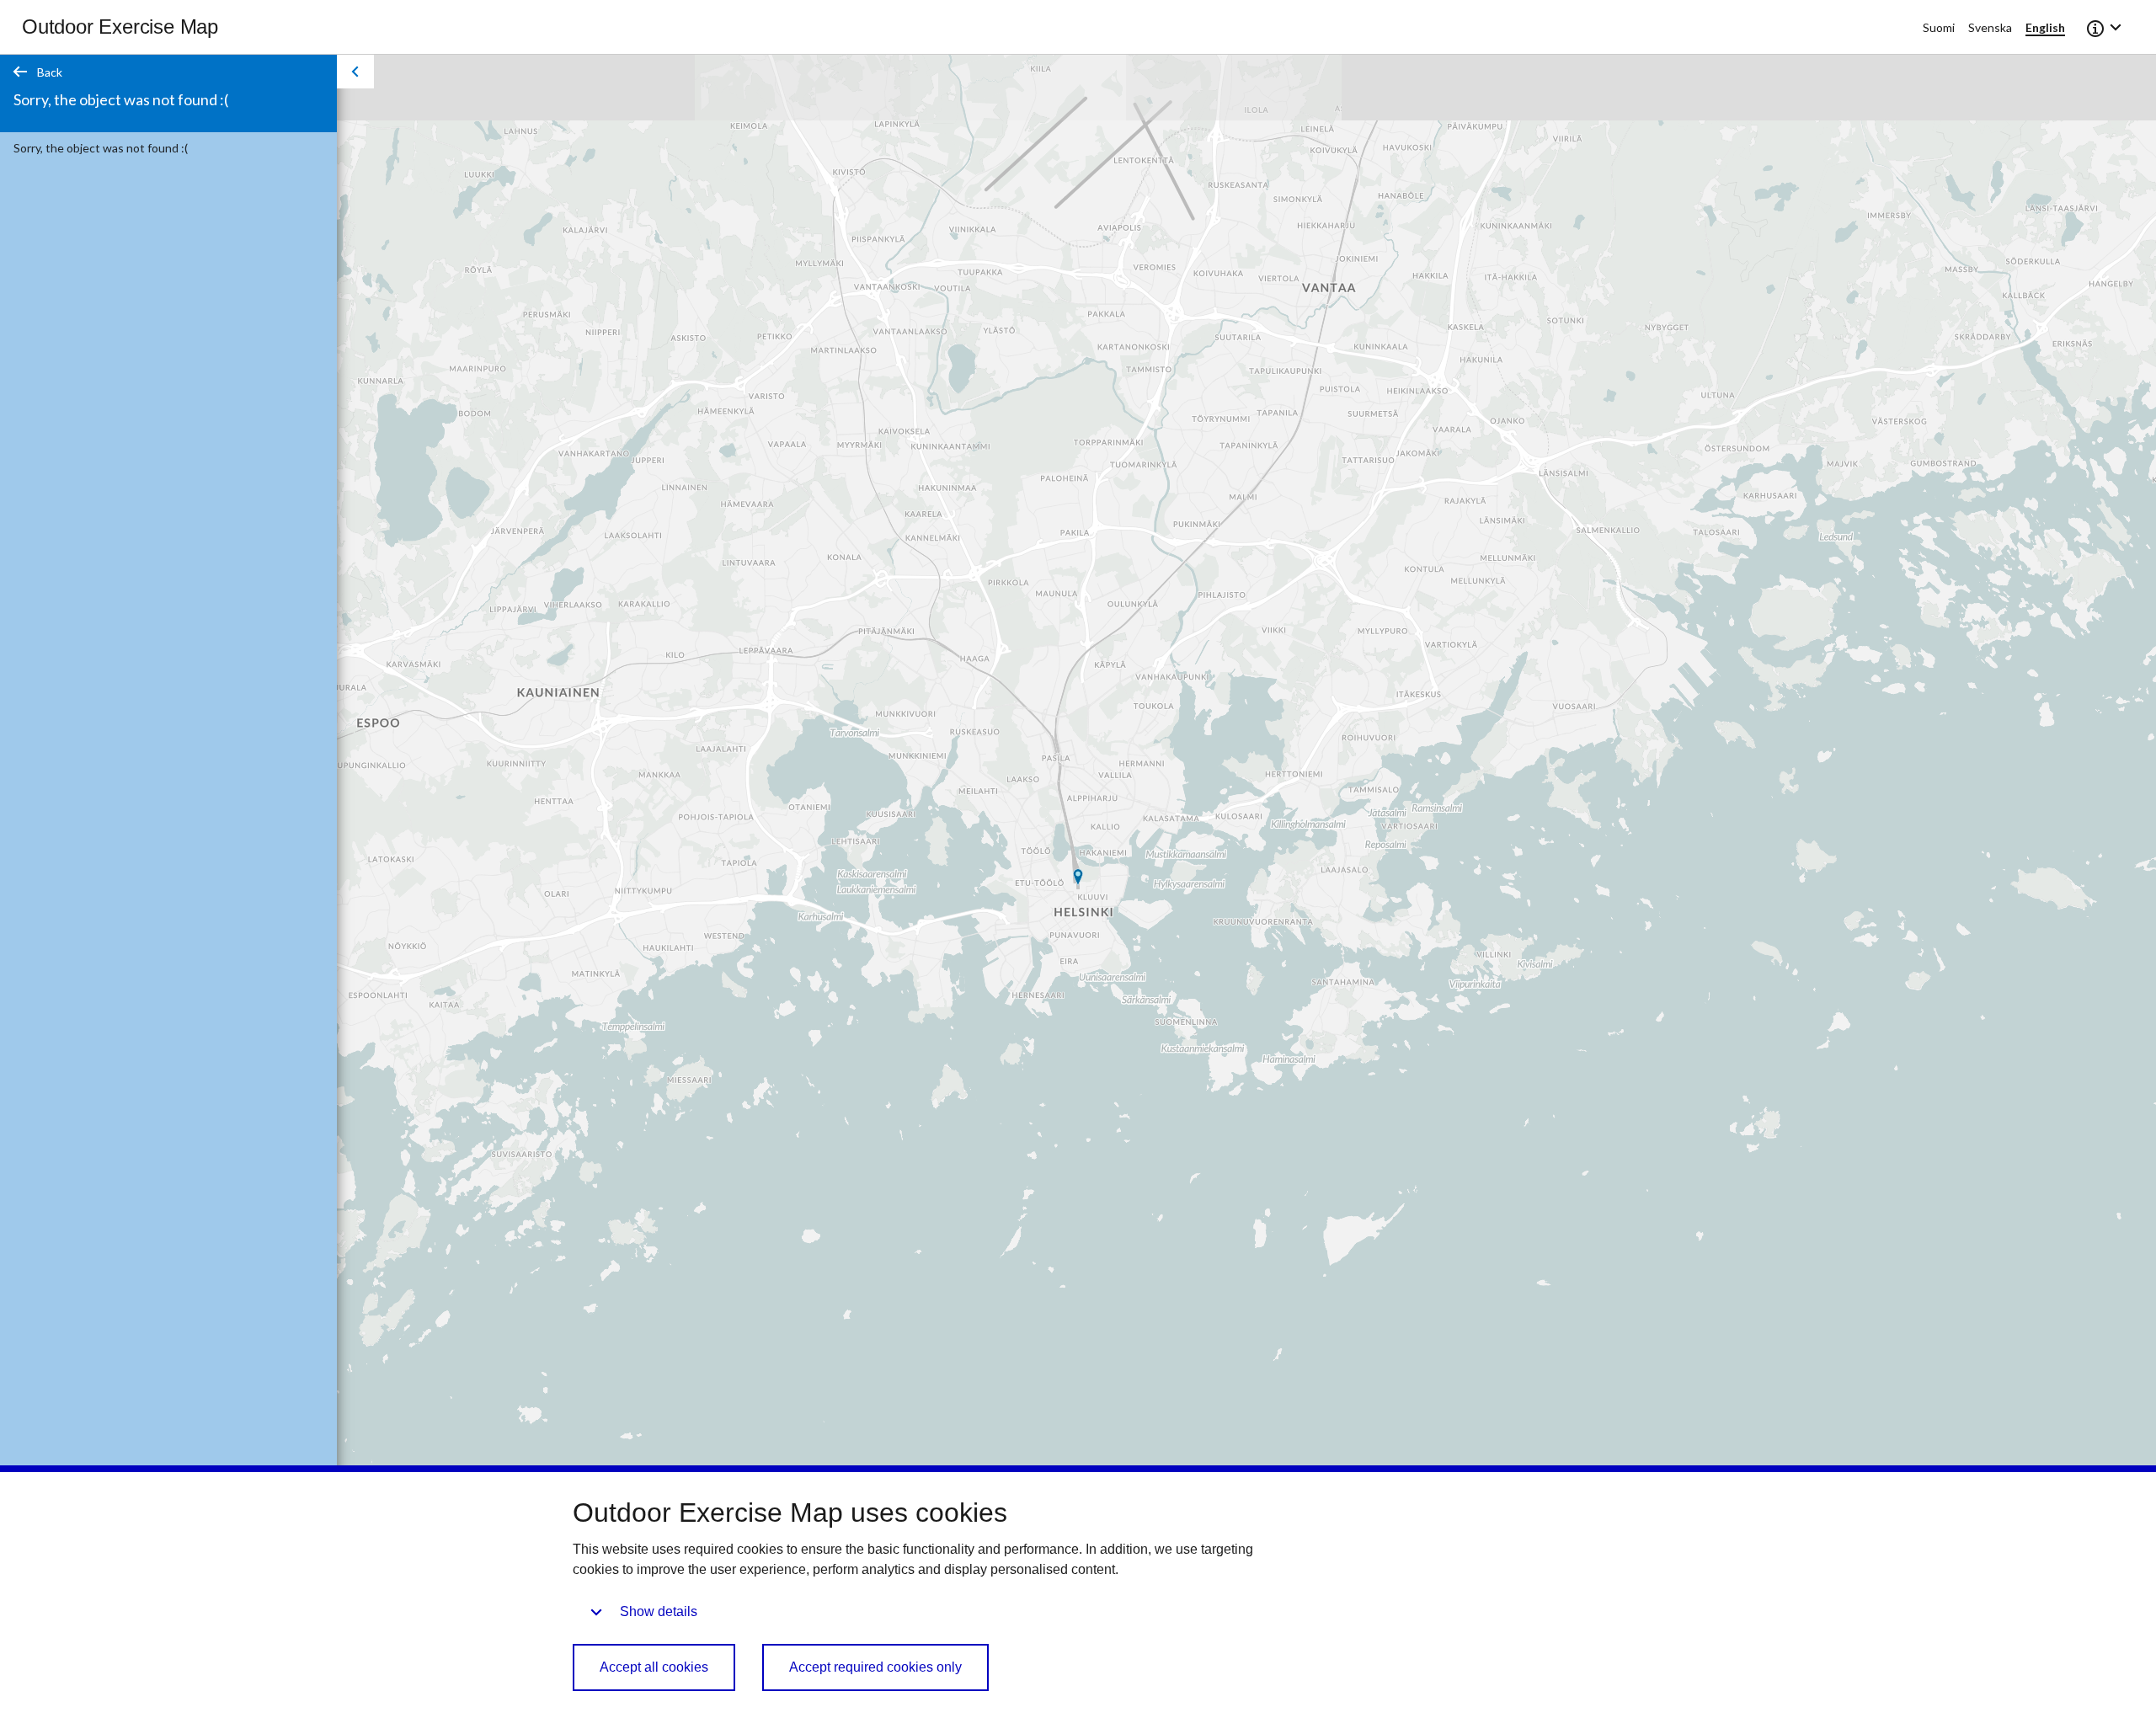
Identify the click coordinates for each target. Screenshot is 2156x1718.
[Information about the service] (2105, 27)
